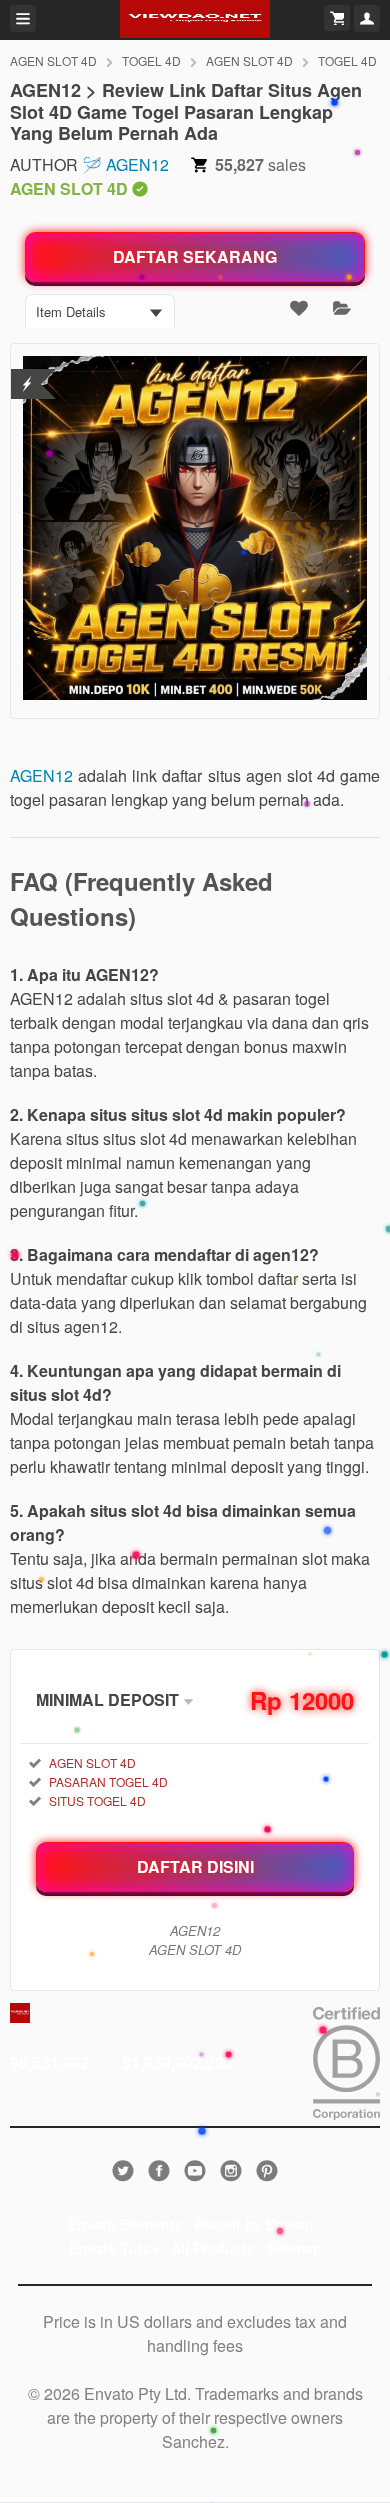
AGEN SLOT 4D (53, 60)
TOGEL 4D (151, 60)
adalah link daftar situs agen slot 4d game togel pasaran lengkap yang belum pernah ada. (195, 787)
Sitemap (294, 2248)
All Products (213, 2248)
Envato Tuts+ (114, 2248)
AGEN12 (137, 164)
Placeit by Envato (254, 2224)
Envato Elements (125, 2224)
